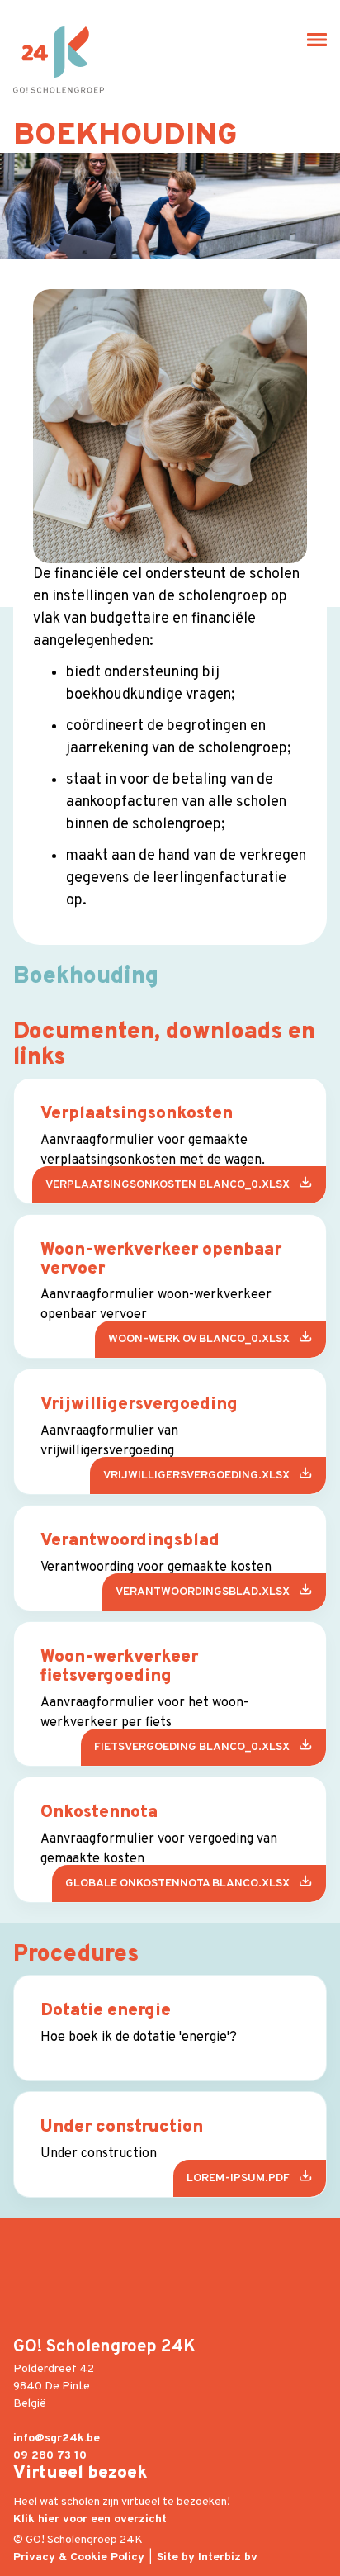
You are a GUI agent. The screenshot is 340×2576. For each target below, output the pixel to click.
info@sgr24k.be (57, 2438)
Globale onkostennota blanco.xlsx (177, 1883)
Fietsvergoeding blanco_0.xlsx (192, 1747)
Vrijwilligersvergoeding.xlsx (196, 1475)
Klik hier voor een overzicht (90, 2519)
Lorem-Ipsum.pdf (238, 2178)
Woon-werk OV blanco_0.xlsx (199, 1339)
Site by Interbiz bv (207, 2557)
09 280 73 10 (50, 2456)
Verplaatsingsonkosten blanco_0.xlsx (168, 1185)
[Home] (59, 60)
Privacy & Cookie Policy (79, 2557)
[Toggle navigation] (317, 40)
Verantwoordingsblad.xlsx (203, 1592)
